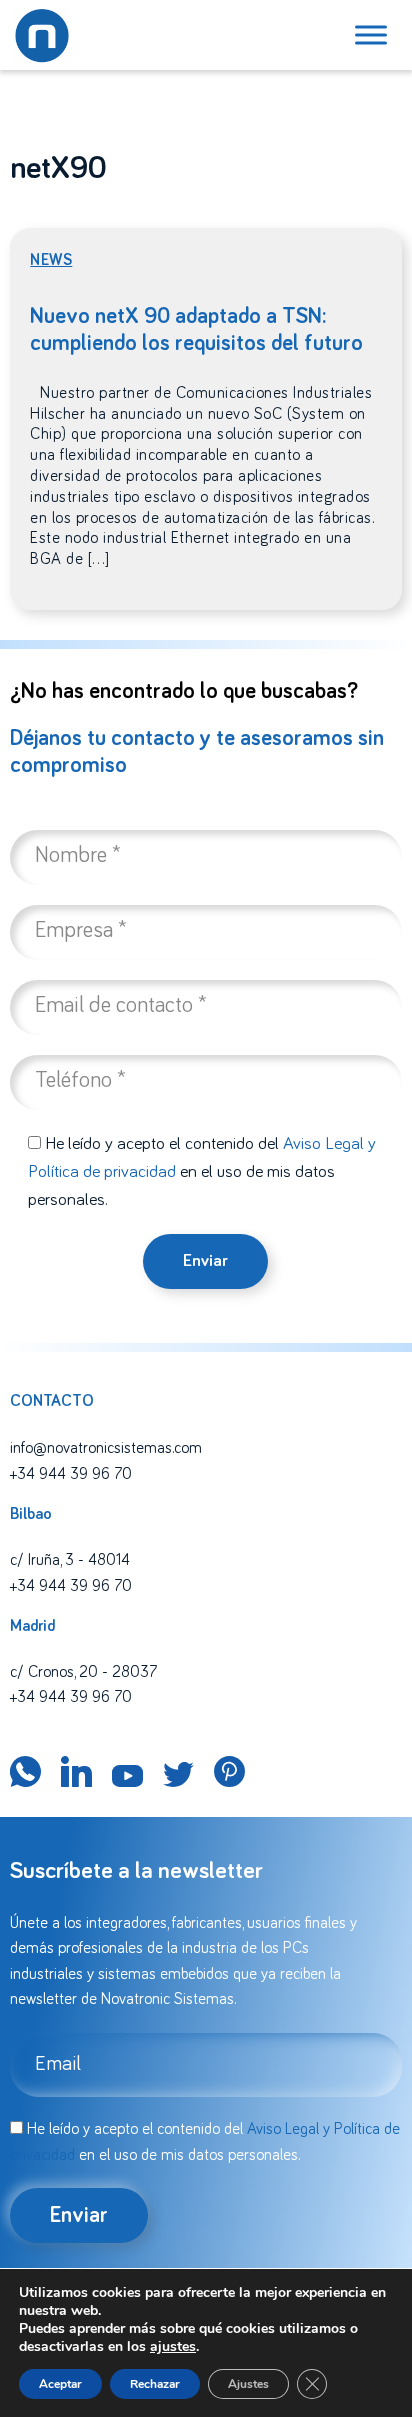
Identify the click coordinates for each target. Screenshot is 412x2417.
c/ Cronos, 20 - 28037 (83, 1672)
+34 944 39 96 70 (71, 1474)
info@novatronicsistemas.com (106, 1448)
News (51, 260)
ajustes (173, 2347)
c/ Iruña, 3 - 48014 (70, 1560)
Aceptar (60, 2384)
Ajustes (248, 2384)
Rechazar (155, 2384)
